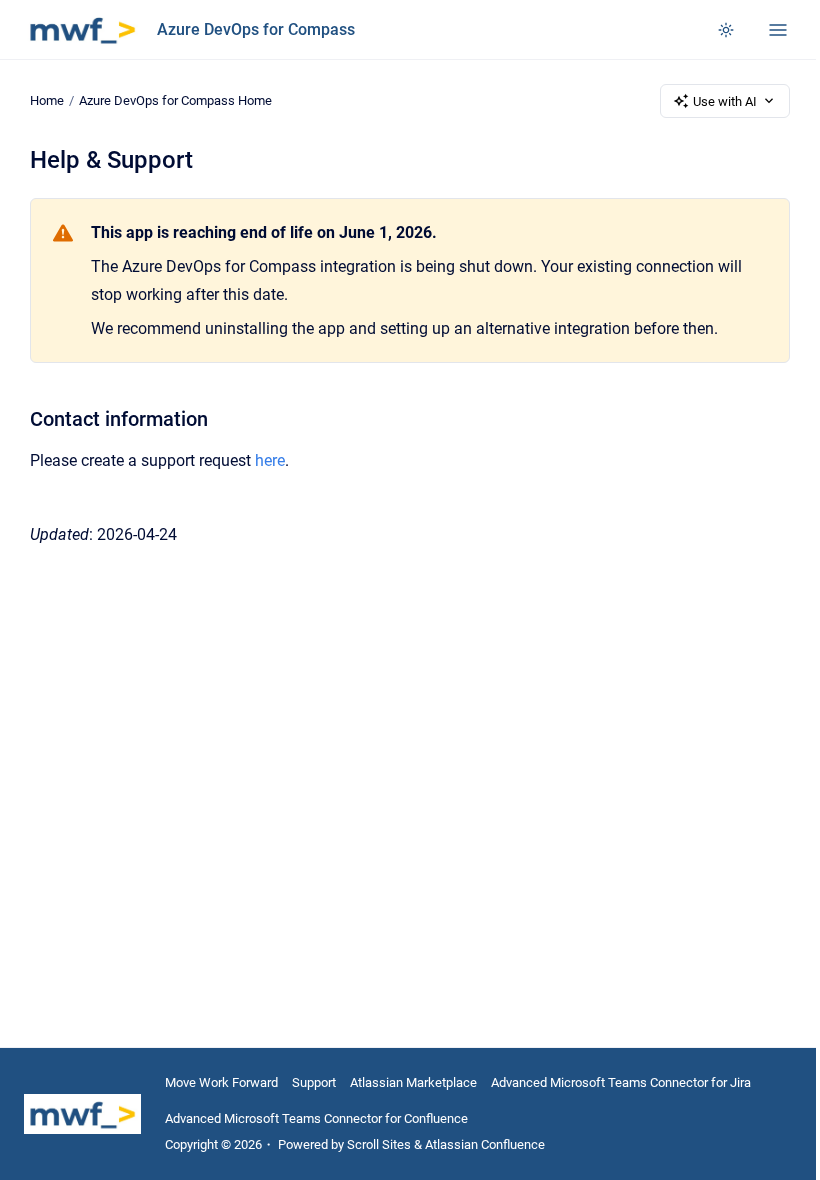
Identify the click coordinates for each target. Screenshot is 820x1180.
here (270, 460)
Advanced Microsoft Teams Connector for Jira (621, 1082)
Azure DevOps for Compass (256, 29)
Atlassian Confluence (485, 1144)
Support (314, 1082)
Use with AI (725, 101)
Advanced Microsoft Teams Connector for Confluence (316, 1118)
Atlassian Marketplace (413, 1082)
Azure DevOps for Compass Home (175, 100)
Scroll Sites (379, 1144)
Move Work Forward (221, 1082)
